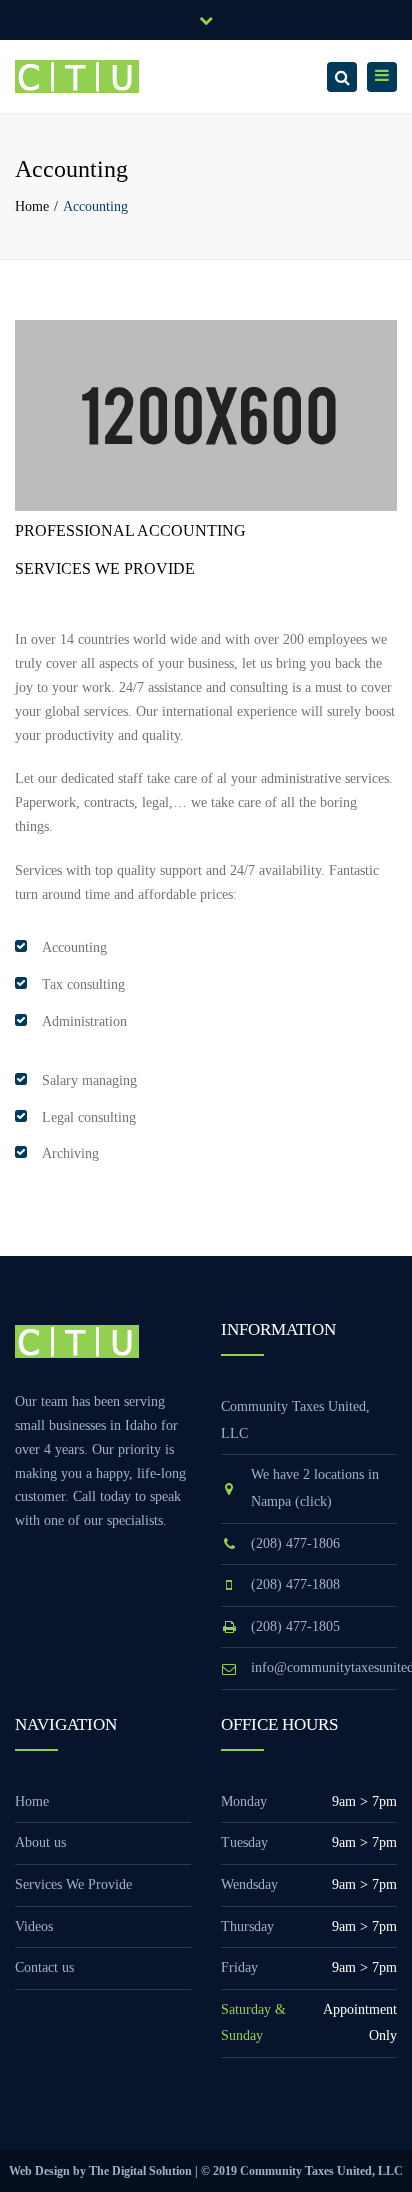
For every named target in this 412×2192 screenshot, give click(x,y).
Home (32, 206)
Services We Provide (73, 1884)
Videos (34, 1926)
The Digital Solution (140, 2171)
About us (40, 1842)
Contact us (44, 1967)
